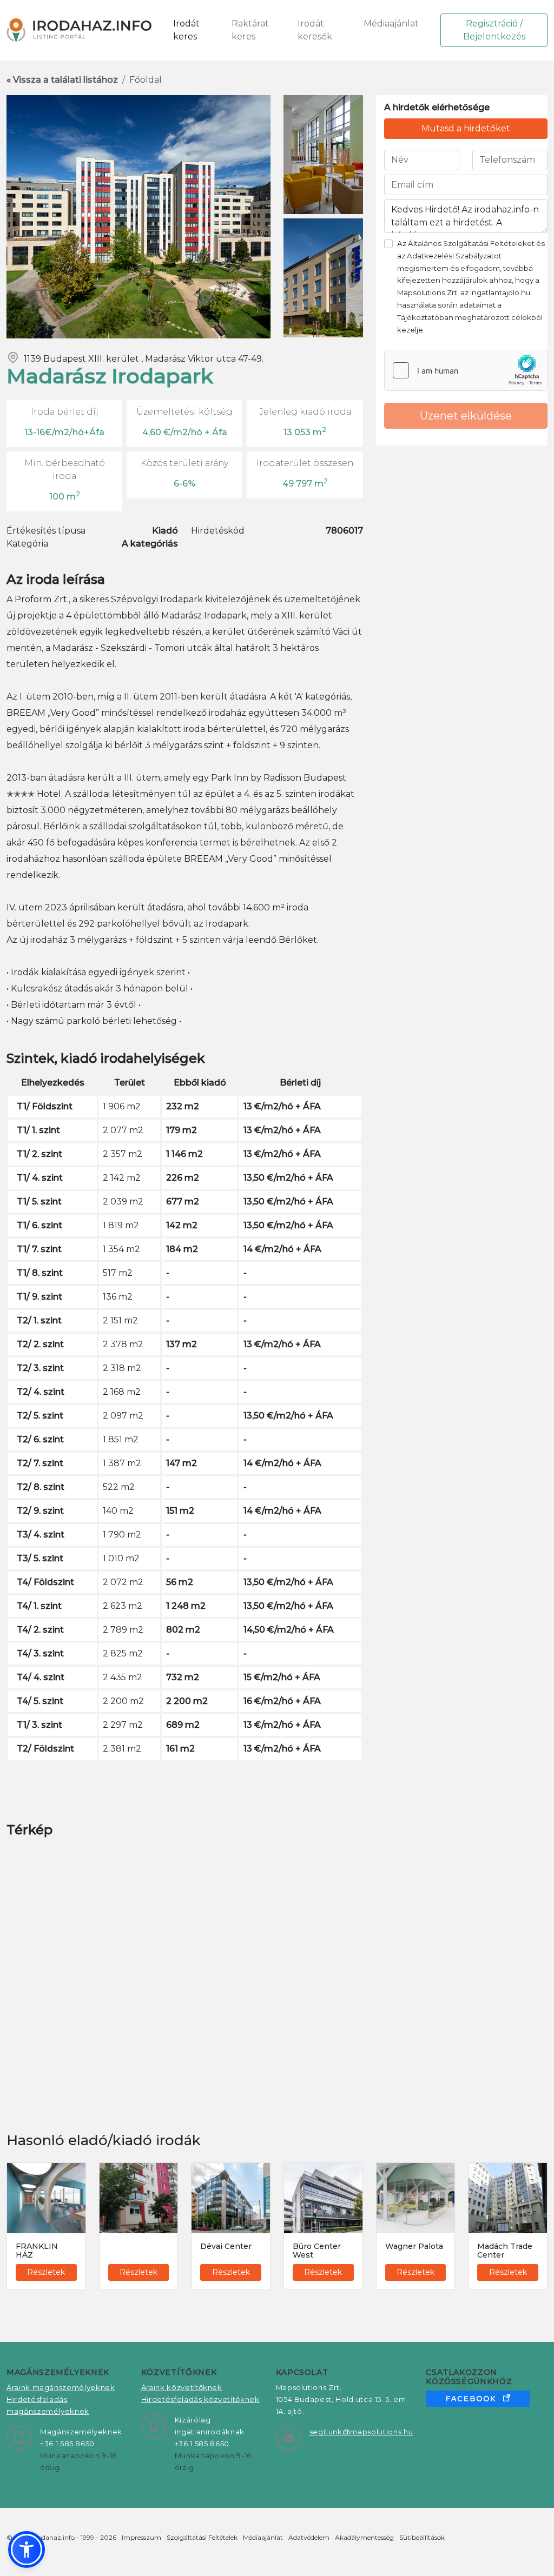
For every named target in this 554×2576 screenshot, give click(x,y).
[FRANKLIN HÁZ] (46, 2198)
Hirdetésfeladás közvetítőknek (200, 2399)
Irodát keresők (315, 30)
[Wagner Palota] (416, 2198)
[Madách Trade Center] (508, 2198)
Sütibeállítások (422, 2537)
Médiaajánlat (391, 24)
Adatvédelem (309, 2537)
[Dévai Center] (231, 2198)
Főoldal (146, 80)
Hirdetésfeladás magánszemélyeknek (48, 2405)
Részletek (46, 2272)
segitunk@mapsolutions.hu (361, 2432)
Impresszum (141, 2537)
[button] (27, 2550)
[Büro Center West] (323, 2198)
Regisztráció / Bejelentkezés (494, 30)
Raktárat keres (250, 30)
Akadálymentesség (364, 2537)
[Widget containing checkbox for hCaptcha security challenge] (466, 370)
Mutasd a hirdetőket (466, 128)
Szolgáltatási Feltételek (202, 2537)
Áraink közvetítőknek (182, 2387)
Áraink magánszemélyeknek (61, 2387)
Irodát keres (186, 30)
